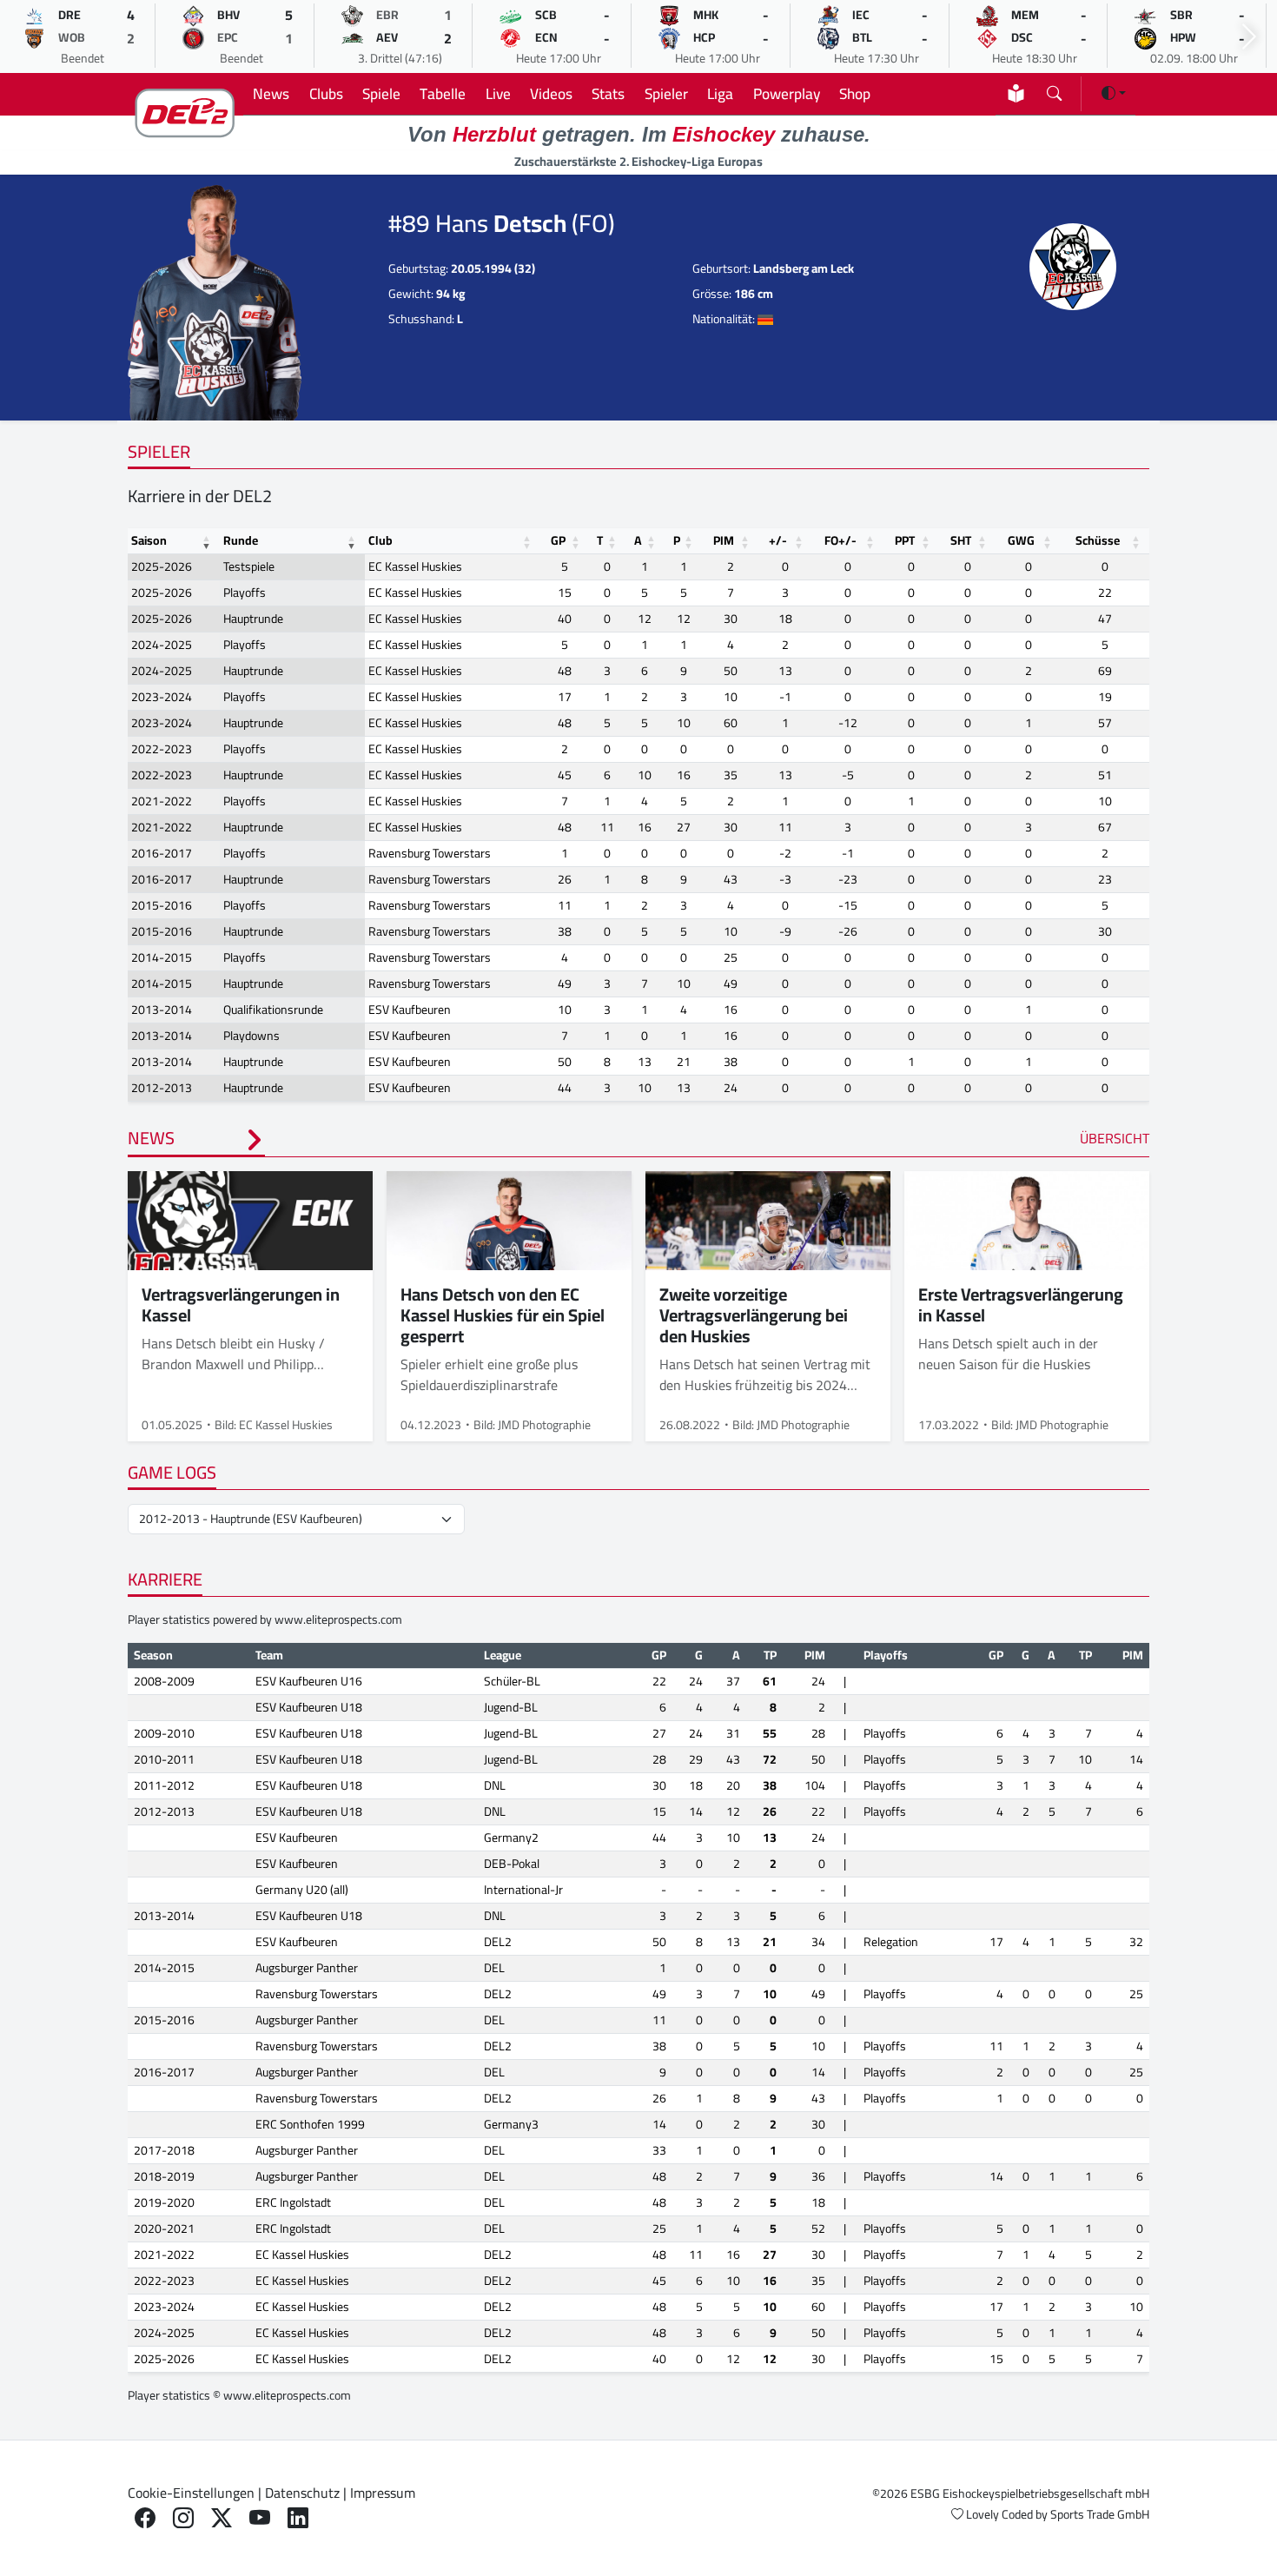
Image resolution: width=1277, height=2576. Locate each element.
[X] (222, 2518)
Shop (855, 93)
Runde (241, 540)
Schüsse (1098, 540)
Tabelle (443, 93)
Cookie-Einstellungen (191, 2493)
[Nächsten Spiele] (1249, 37)
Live (498, 93)
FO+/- (840, 540)
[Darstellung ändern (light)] (1114, 93)
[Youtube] (260, 2518)
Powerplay (787, 93)
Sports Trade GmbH (1100, 2514)
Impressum (383, 2493)
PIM (724, 540)
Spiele (381, 93)
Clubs (326, 93)
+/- (778, 540)
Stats (608, 93)
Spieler (666, 93)
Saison (149, 540)
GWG (1021, 540)
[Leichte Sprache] (1016, 93)
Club (380, 540)
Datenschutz (302, 2493)
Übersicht (1115, 1138)
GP (558, 540)
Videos (551, 93)
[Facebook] (145, 2518)
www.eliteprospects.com (338, 1619)
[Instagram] (183, 2518)
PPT (905, 540)
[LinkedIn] (298, 2518)
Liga (720, 93)
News (271, 93)
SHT (961, 540)
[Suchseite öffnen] (1054, 90)
